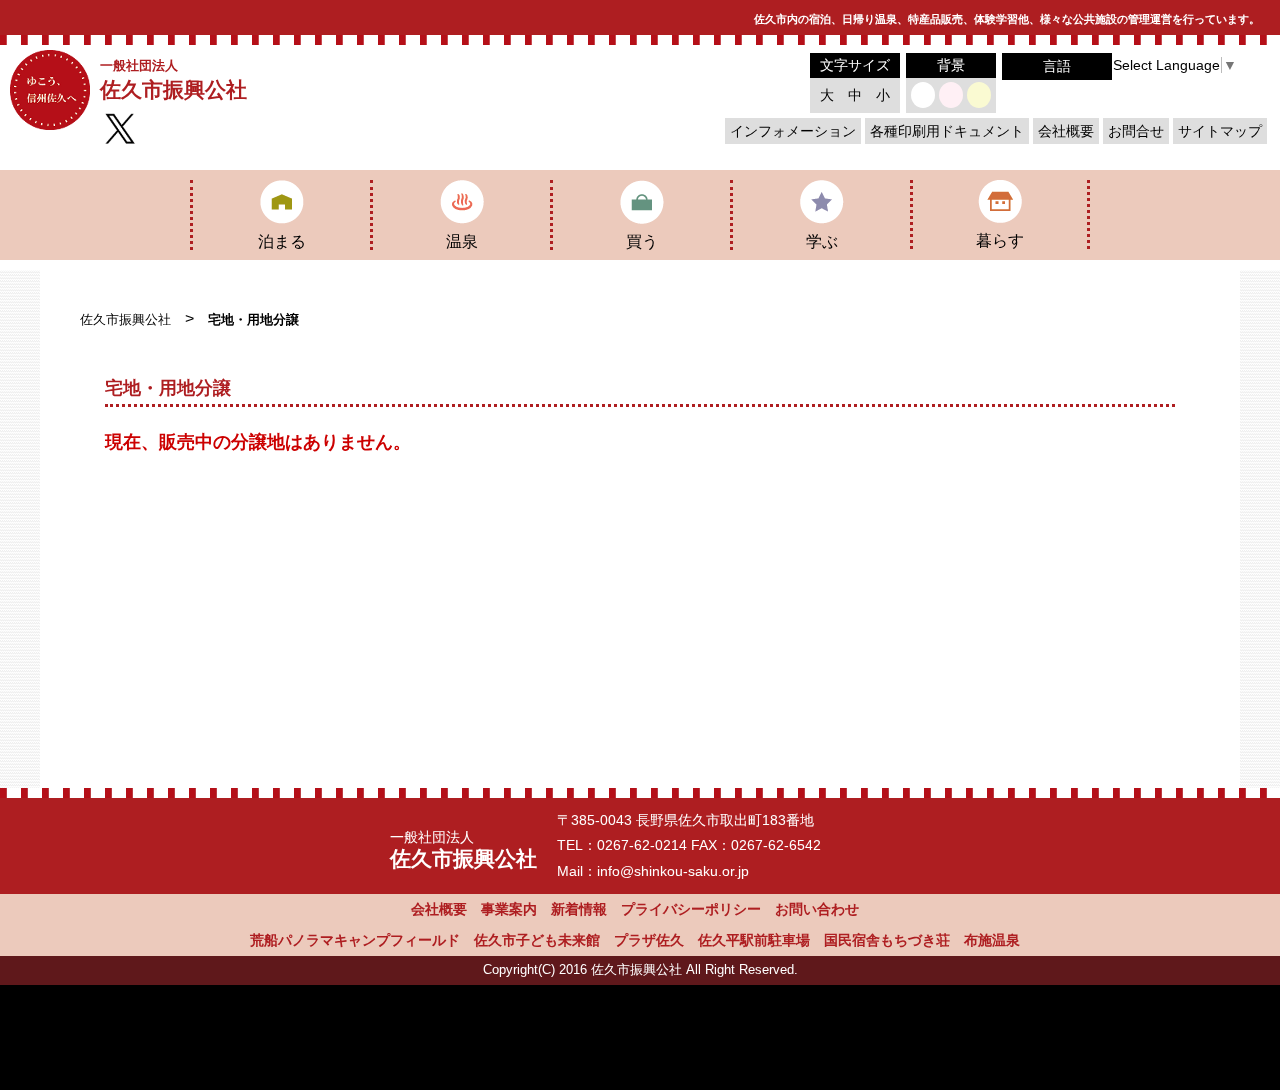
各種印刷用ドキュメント (947, 131)
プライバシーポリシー (691, 909)
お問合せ (1136, 131)
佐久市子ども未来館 (537, 940)
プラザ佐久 (649, 940)
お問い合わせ (817, 909)
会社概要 (1066, 131)
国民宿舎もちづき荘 (887, 940)
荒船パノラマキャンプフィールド (355, 940)
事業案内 (509, 909)
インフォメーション (793, 131)
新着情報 (579, 909)
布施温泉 (992, 940)
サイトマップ (1220, 131)
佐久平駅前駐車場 (754, 940)
